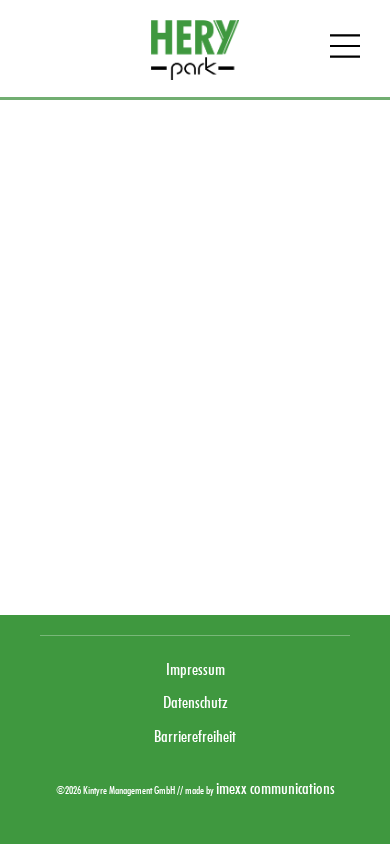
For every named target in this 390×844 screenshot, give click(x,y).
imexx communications (275, 788)
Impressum (195, 669)
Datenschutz (195, 702)
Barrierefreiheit (195, 736)
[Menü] (345, 48)
